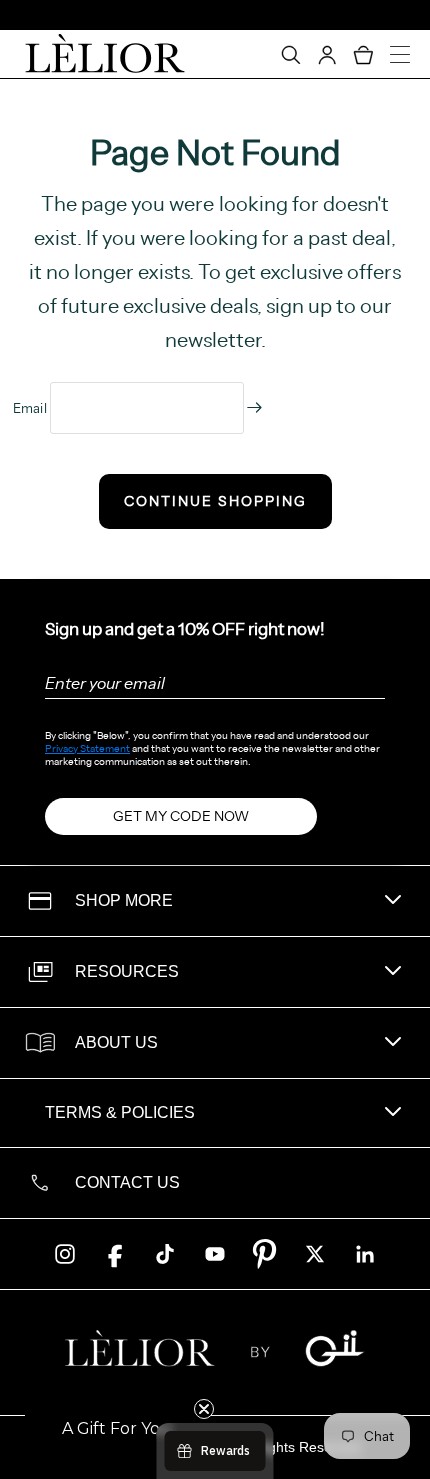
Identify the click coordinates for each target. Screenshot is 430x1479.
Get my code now (181, 816)
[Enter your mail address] (254, 407)
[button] (117, 1429)
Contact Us (127, 1182)
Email (32, 408)
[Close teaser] (204, 1409)
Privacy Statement (87, 748)
